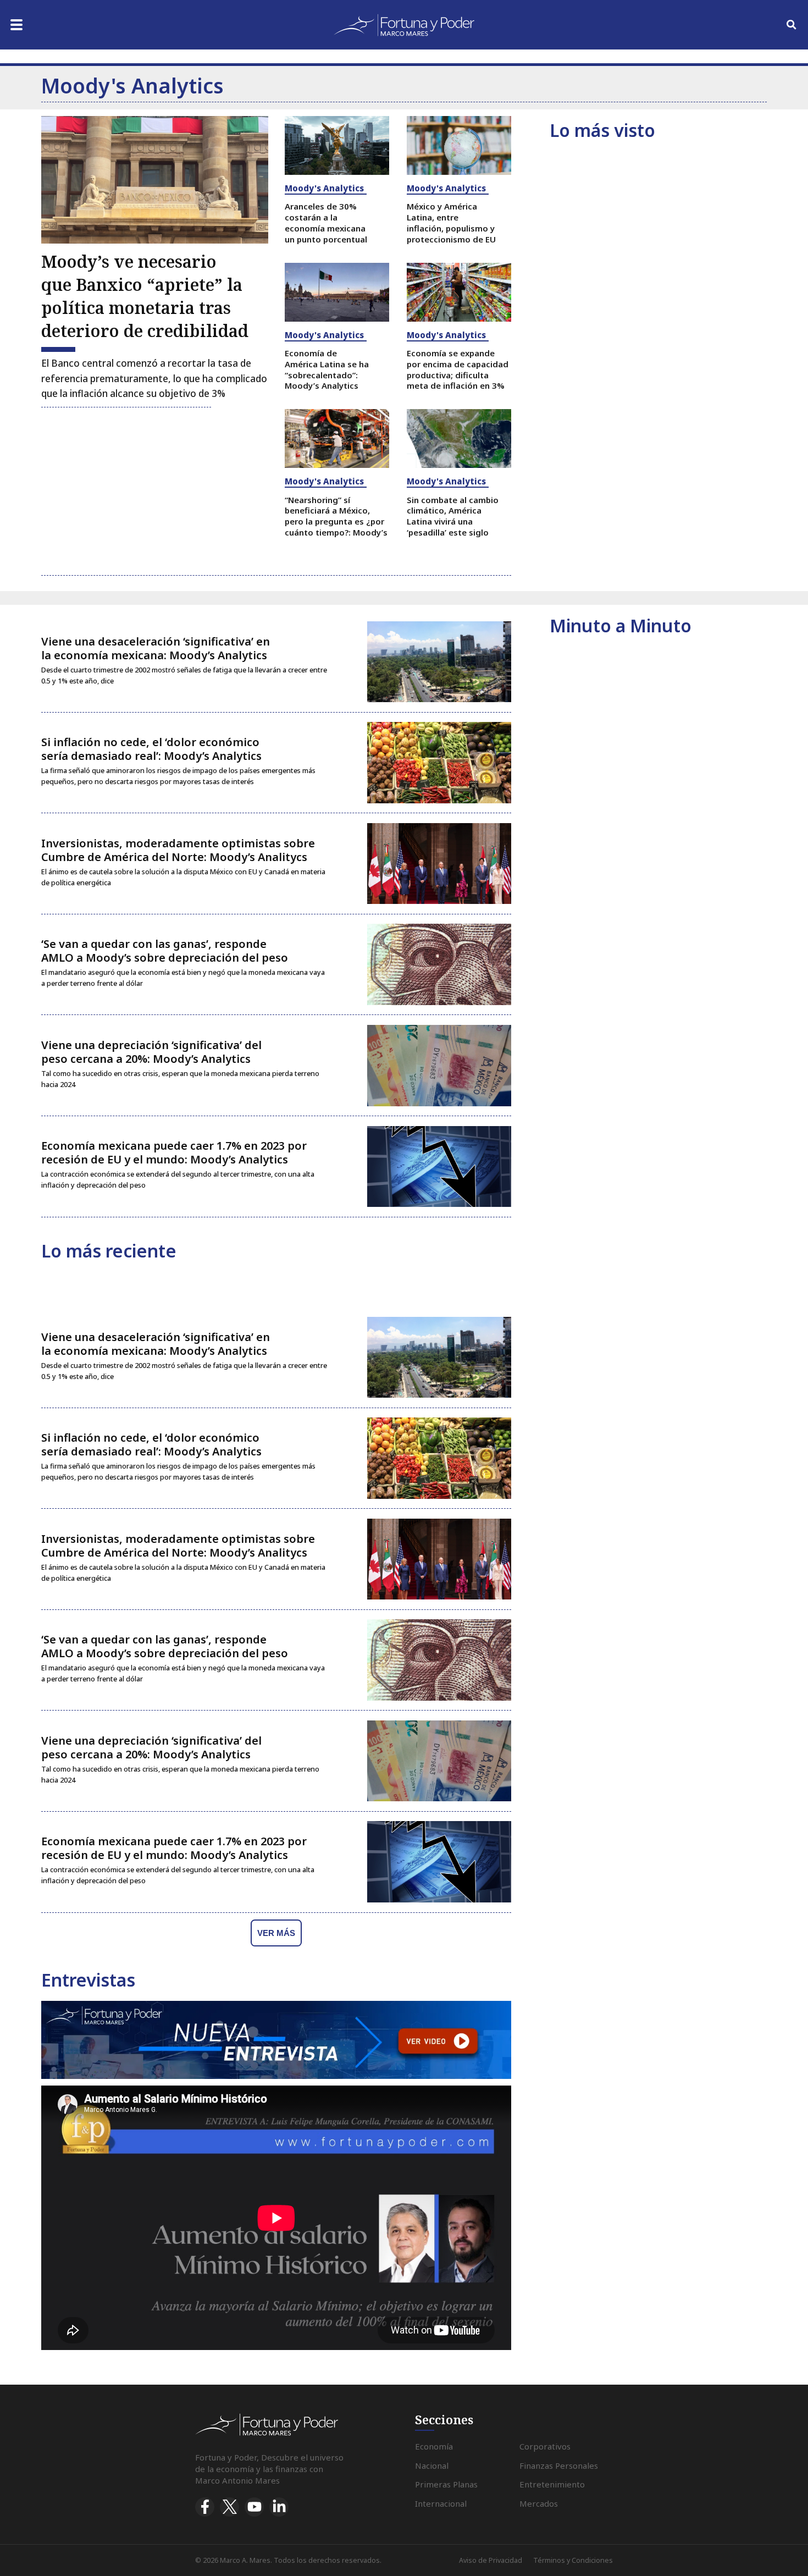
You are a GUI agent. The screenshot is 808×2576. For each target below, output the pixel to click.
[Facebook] (205, 2507)
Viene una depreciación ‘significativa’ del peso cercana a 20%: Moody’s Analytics (151, 1052)
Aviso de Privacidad (491, 2560)
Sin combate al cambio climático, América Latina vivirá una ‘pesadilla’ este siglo (453, 516)
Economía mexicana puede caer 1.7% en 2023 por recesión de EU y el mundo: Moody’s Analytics (174, 1152)
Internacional (441, 2503)
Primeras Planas (446, 2484)
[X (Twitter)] (229, 2507)
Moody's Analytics (324, 188)
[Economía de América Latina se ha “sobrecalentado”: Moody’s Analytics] (337, 292)
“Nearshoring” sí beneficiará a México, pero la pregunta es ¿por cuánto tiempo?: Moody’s (336, 516)
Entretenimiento (552, 2484)
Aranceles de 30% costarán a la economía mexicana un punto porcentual (326, 222)
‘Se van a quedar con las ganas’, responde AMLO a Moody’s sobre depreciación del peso (165, 951)
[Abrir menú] (16, 25)
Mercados (539, 2503)
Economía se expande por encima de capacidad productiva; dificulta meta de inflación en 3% (458, 369)
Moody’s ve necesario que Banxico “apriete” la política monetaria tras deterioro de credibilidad (145, 296)
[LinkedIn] (279, 2507)
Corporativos (545, 2446)
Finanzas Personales (559, 2465)
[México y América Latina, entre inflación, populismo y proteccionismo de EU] (459, 145)
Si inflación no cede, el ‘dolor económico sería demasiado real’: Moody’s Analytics (151, 749)
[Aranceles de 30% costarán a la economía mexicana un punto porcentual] (337, 145)
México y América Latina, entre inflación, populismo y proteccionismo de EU (451, 222)
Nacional (432, 2465)
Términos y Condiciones (573, 2560)
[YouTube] (254, 2507)
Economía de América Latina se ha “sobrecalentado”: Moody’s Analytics (327, 369)
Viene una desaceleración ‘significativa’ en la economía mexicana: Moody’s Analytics (156, 648)
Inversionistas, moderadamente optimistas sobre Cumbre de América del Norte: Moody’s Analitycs (178, 850)
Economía (434, 2446)
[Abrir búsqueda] (792, 25)
